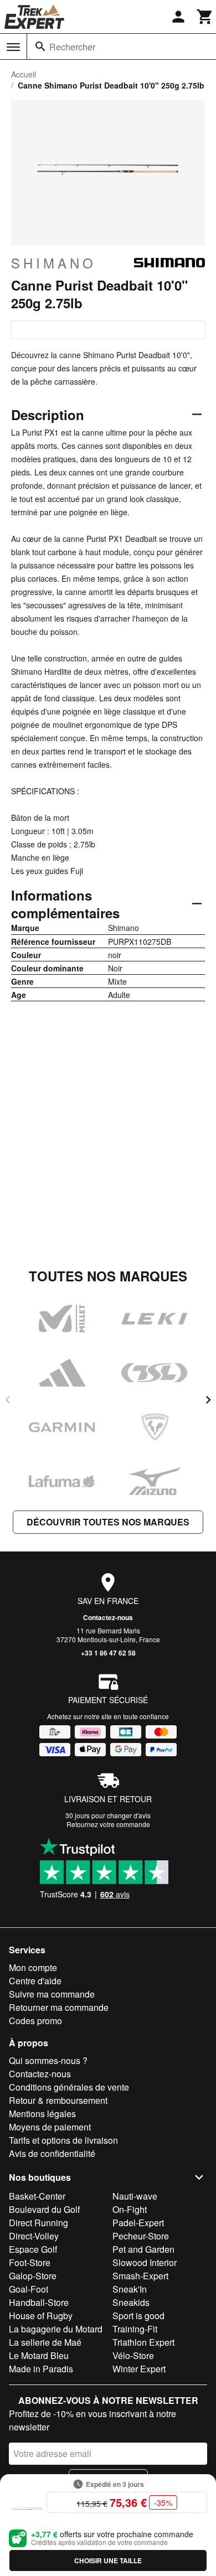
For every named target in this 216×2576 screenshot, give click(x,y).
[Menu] (13, 47)
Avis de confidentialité (52, 2153)
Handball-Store (39, 2302)
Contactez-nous (108, 1617)
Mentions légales (42, 2114)
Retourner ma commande (59, 2007)
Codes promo (35, 2021)
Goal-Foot (29, 2289)
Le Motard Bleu (39, 2355)
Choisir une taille (108, 2561)
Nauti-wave (135, 2196)
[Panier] (205, 17)
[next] (208, 1400)
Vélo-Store (133, 2355)
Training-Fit (135, 2329)
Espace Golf (33, 2249)
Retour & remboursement (58, 2100)
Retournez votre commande (108, 1824)
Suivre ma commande (52, 1994)
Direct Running (38, 2223)
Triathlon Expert (143, 2342)
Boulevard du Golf (44, 2209)
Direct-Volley (34, 2236)
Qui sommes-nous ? (48, 2060)
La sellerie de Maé (45, 2342)
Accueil (24, 74)
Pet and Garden (143, 2249)
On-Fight (130, 2209)
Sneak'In (130, 2289)
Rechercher (72, 47)
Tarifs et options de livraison (63, 2140)
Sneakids (131, 2302)
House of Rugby (41, 2316)
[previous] (8, 1400)
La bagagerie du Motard (56, 2329)
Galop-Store (33, 2276)
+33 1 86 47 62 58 (108, 1653)
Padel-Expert (138, 2223)
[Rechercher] (40, 46)
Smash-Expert (140, 2276)
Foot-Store (30, 2262)
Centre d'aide (35, 1981)
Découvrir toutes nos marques (108, 1522)
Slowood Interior (145, 2262)
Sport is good (138, 2316)
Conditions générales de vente (69, 2087)
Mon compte (33, 1967)
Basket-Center (37, 2196)
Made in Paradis (41, 2369)
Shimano (54, 263)
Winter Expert (139, 2369)
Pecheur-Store (141, 2236)
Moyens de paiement (50, 2127)
